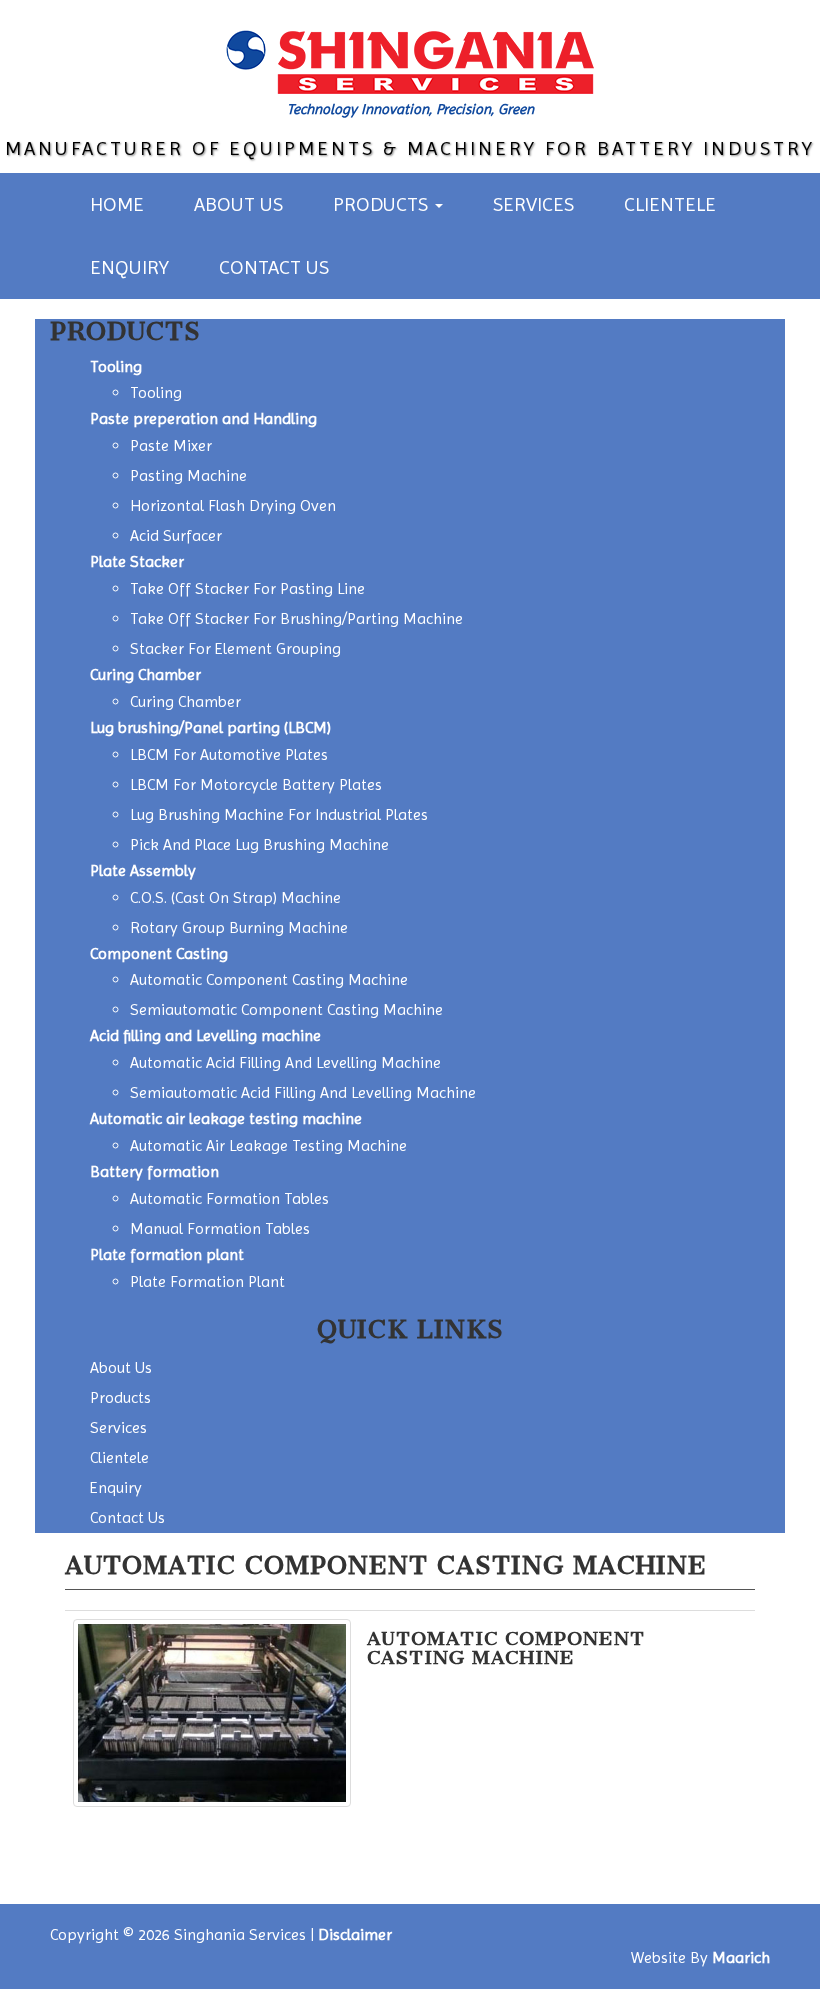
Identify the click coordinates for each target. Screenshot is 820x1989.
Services (533, 204)
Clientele (670, 204)
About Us (238, 204)
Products (383, 204)
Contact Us (274, 267)
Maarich (741, 1957)
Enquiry (129, 267)
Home (117, 204)
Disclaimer (355, 1934)
